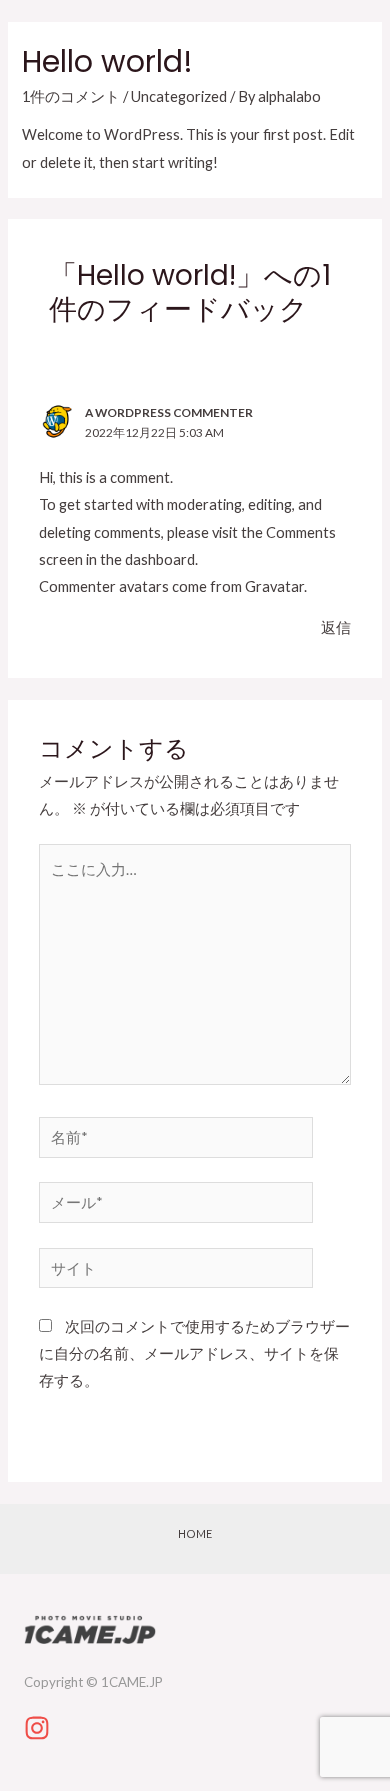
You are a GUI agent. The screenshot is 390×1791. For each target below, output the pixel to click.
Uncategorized (179, 96)
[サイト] (176, 1271)
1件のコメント (71, 96)
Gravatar (274, 586)
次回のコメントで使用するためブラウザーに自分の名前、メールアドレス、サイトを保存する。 (194, 1353)
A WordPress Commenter (169, 412)
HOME (195, 1533)
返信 (336, 627)
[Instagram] (37, 1728)
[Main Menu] (345, 35)
